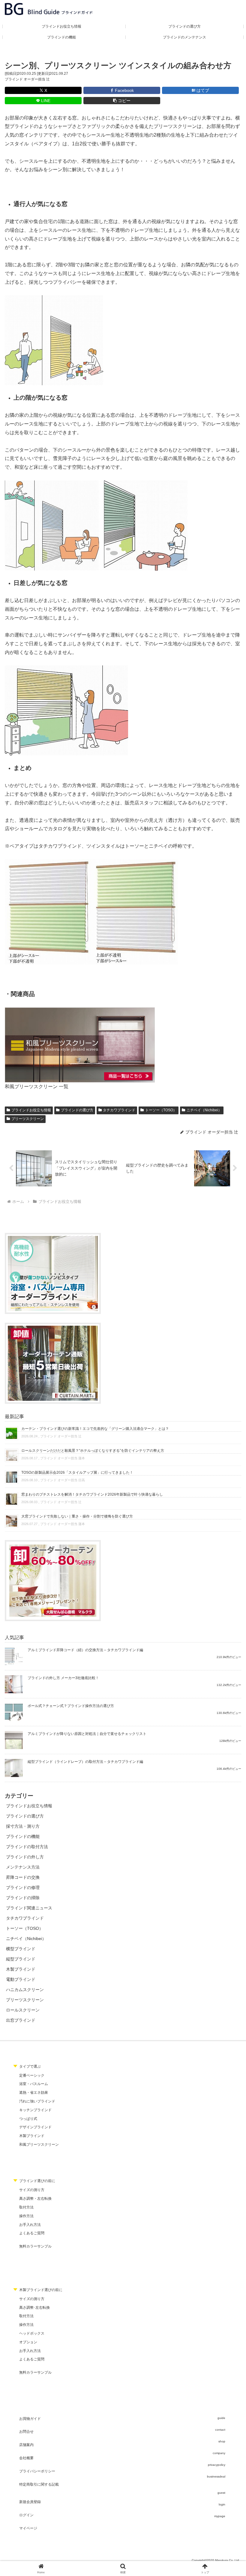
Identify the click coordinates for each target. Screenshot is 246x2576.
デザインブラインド (35, 2127)
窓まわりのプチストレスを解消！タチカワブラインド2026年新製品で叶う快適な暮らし (92, 1494)
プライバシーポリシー (37, 2471)
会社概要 (26, 2458)
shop (222, 2441)
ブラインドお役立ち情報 (31, 1110)
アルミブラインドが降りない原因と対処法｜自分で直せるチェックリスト (87, 1734)
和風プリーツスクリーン (39, 2145)
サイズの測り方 (32, 2190)
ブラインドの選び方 (77, 1110)
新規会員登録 (30, 2502)
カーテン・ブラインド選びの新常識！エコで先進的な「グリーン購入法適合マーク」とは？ (95, 1429)
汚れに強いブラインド (37, 2101)
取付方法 (26, 2207)
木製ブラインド (32, 2136)
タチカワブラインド (119, 1110)
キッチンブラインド (35, 2110)
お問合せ (26, 2432)
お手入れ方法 (30, 2225)
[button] (122, 101)
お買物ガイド (30, 2419)
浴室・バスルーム (34, 2084)
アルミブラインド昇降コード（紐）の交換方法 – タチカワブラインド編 (85, 1650)
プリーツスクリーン (28, 1119)
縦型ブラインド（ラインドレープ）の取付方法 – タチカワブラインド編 (85, 1762)
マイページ (28, 2528)
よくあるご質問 (32, 2233)
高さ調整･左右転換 (34, 2308)
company (219, 2453)
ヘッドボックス (32, 2333)
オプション (28, 2342)
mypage (220, 2516)
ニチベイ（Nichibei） (204, 1110)
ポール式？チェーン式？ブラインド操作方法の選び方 (71, 1706)
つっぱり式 (28, 2119)
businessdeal (216, 2476)
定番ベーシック (32, 2075)
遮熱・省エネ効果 (34, 2093)
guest (221, 2493)
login (222, 2504)
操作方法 (26, 2216)
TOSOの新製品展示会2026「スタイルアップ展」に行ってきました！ (77, 1473)
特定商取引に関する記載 (39, 2484)
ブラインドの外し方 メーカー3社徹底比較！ (63, 1678)
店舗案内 (26, 2445)
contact (220, 2430)
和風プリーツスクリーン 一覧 (37, 1087)
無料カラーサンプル (35, 2246)
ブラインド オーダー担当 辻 (27, 79)
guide (221, 2418)
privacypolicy (217, 2465)
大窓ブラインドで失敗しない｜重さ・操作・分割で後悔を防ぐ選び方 (77, 1516)
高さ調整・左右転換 (35, 2199)
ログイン (26, 2515)
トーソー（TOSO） (161, 1110)
